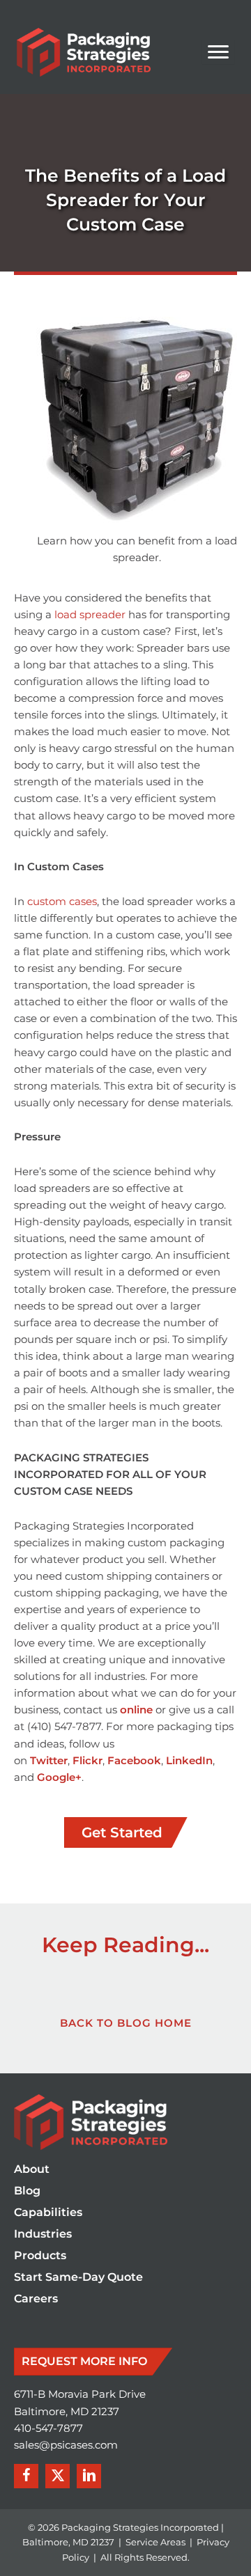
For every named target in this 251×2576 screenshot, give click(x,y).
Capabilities (48, 2213)
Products (40, 2256)
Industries (43, 2235)
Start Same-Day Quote (78, 2278)
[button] (26, 2476)
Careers (36, 2299)
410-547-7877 (48, 2428)
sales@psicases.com (66, 2445)
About (32, 2170)
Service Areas (155, 2542)
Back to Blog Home (126, 2023)
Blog (27, 2191)
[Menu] (218, 52)
